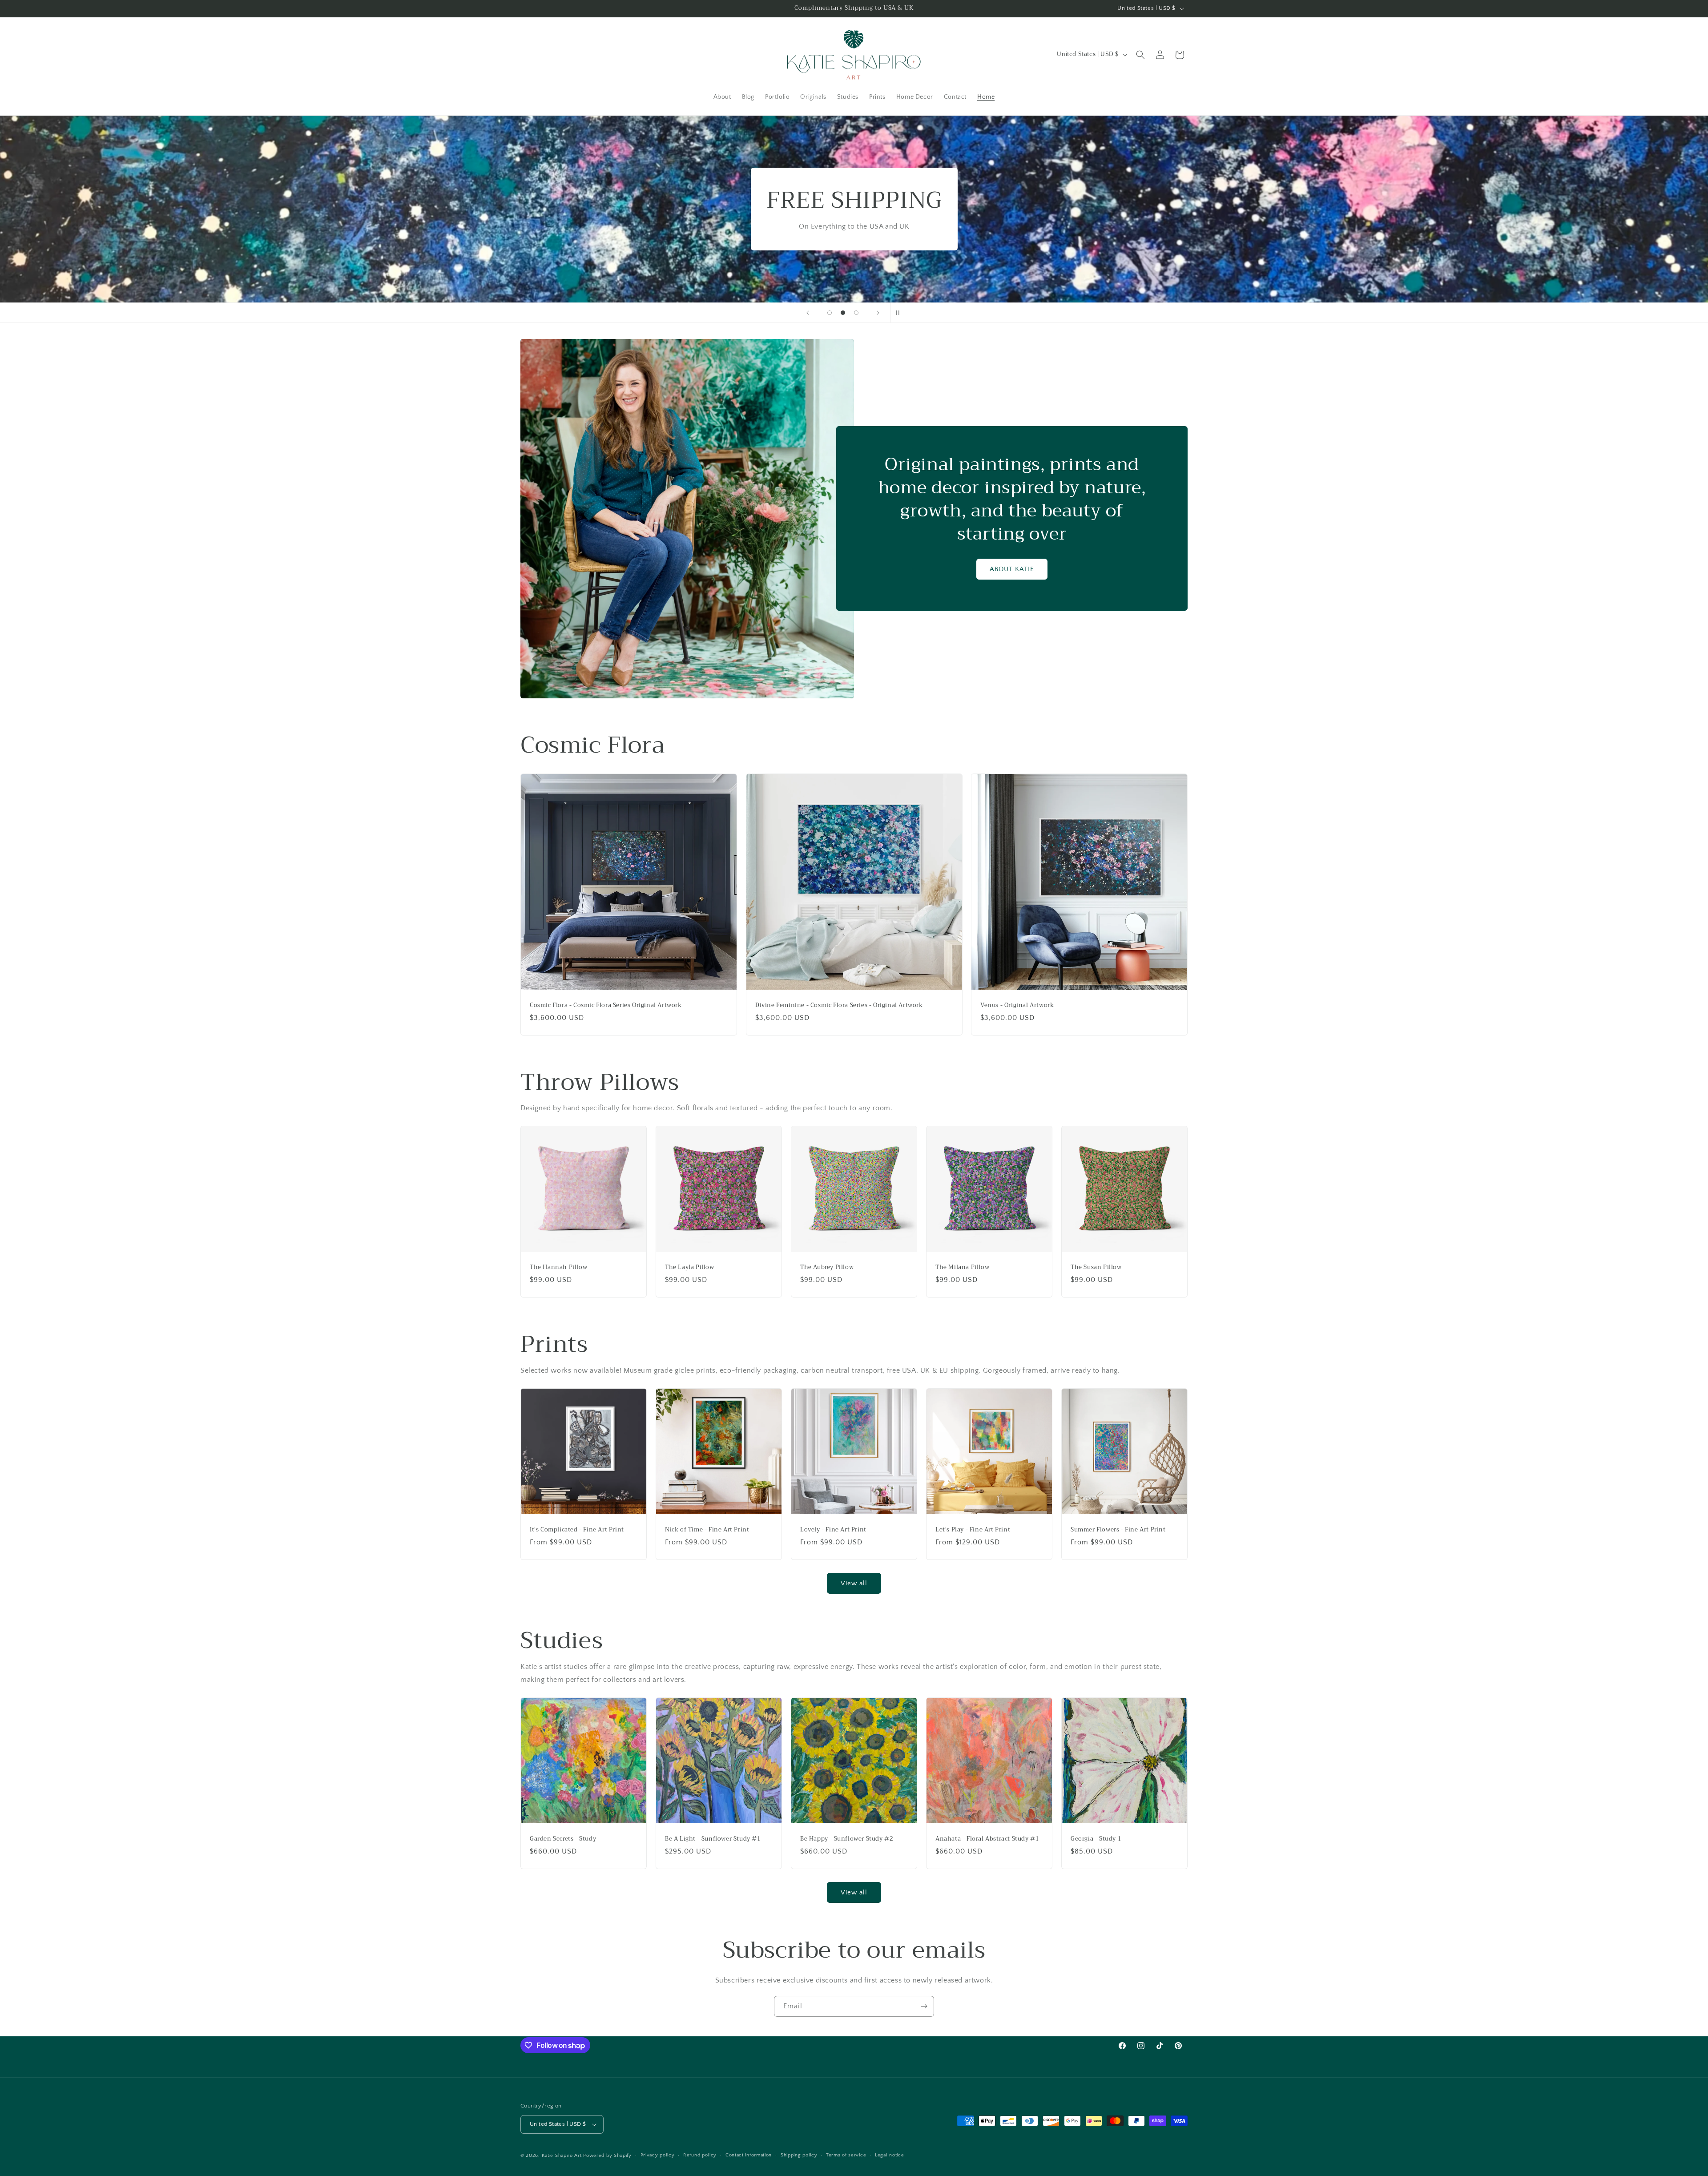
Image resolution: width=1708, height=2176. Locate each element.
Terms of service (846, 2155)
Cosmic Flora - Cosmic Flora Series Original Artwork (606, 1005)
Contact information (749, 2155)
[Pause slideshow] (900, 313)
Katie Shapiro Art (562, 2156)
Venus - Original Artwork (1017, 1005)
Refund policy (700, 2155)
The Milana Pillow (962, 1267)
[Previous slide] (808, 313)
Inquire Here (854, 244)
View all (854, 1583)
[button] (1140, 55)
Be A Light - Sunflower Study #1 (713, 1839)
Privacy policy (658, 2155)
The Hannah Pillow (558, 1267)
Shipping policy (799, 2155)
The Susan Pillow (1096, 1267)
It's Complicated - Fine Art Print (577, 1530)
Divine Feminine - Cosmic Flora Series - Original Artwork (839, 1005)
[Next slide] (878, 313)
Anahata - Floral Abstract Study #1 (987, 1839)
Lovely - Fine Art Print (833, 1530)
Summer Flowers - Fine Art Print (1118, 1530)
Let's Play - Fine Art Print (973, 1530)
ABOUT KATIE (1012, 569)
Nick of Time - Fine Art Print (707, 1530)
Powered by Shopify (607, 2156)
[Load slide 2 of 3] (843, 313)
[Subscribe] (924, 2006)
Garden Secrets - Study (563, 1839)
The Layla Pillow (690, 1267)
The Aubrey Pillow (827, 1267)
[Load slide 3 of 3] (856, 313)
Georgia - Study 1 (1096, 1839)
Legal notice (889, 2155)
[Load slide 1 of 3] (830, 313)
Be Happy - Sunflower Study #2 (847, 1839)
